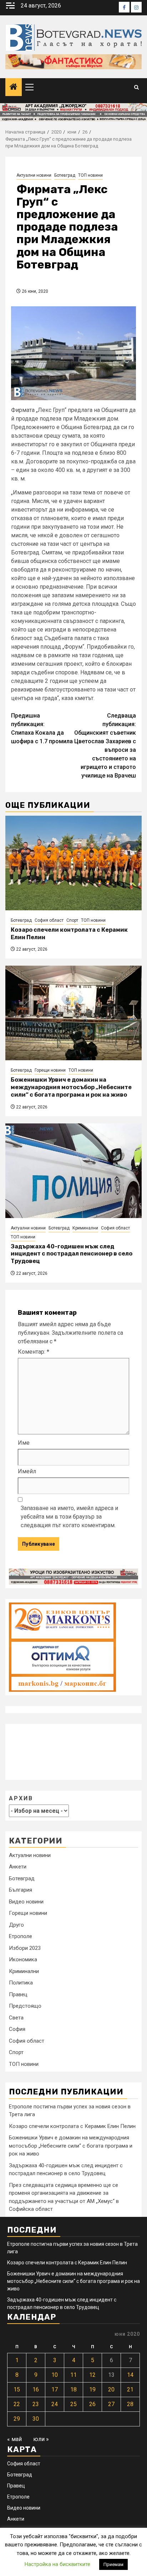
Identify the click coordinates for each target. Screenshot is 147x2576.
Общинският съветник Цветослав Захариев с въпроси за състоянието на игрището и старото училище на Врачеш (105, 746)
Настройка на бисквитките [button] (57, 2564)
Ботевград (65, 175)
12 (92, 2375)
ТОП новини (90, 175)
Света (16, 2018)
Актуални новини (34, 175)
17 (55, 2389)
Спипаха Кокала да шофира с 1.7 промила (42, 728)
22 (17, 2404)
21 (130, 2389)
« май (14, 2439)
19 (92, 2389)
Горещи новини (50, 1070)
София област (49, 920)
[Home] (14, 87)
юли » (41, 2439)
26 (92, 2404)
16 (36, 2389)
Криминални (85, 1228)
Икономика (23, 1959)
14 (130, 2375)
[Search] (136, 87)
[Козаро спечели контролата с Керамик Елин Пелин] (73, 863)
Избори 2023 (25, 1948)
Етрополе (21, 1936)
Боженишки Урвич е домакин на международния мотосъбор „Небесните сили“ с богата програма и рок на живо (71, 1087)
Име (24, 1443)
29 (17, 2419)
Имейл (27, 1471)
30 (36, 2419)
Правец (18, 1994)
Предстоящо (25, 2006)
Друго (16, 1925)
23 (36, 2404)
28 (130, 2404)
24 (55, 2404)
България (21, 1890)
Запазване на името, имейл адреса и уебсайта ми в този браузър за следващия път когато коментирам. (69, 1517)
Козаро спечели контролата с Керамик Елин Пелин (72, 2126)
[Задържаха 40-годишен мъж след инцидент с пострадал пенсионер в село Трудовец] (73, 1171)
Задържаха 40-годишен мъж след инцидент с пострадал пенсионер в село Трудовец (72, 1254)
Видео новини (26, 1902)
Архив (21, 1798)
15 (17, 2389)
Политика (21, 1983)
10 (55, 2375)
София (17, 2029)
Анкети (18, 1867)
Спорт (72, 920)
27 (111, 2404)
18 (73, 2389)
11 (73, 2375)
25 (73, 2404)
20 (111, 2389)
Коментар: (34, 1352)
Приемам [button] (113, 2564)
